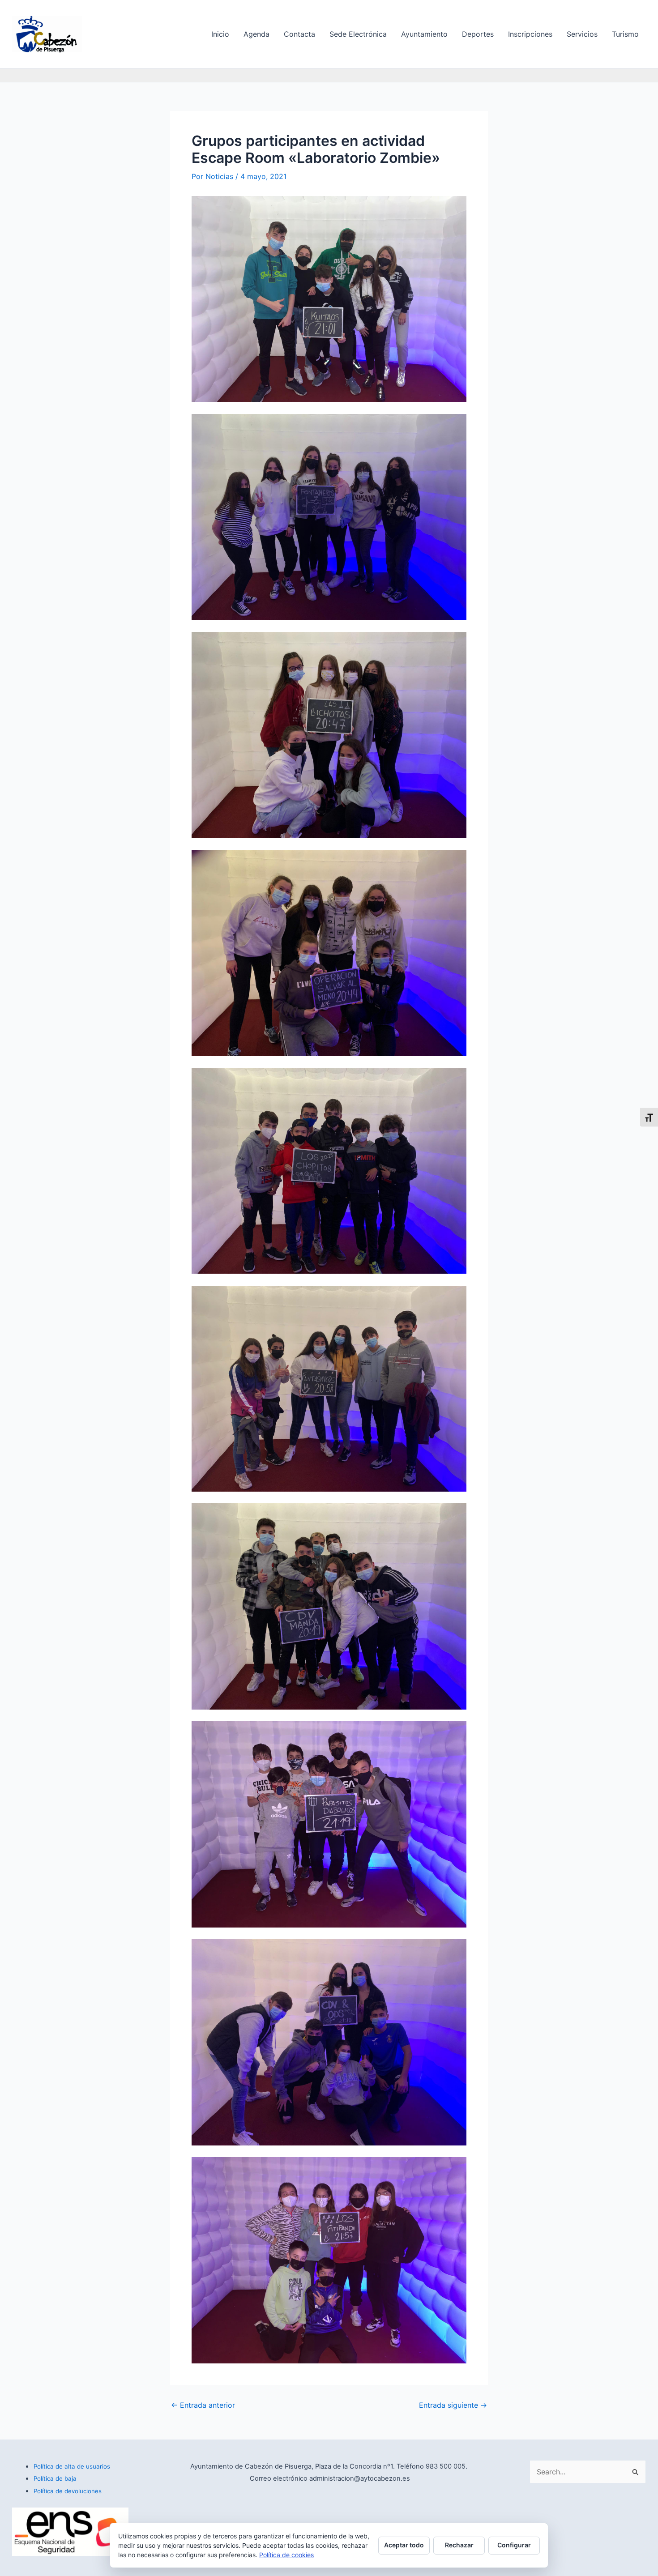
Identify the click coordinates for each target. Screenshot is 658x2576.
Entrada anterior (203, 2405)
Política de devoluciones (68, 2491)
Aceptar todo (404, 2545)
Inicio (220, 34)
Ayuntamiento (424, 34)
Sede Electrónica (358, 34)
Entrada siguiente (453, 2405)
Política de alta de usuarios (72, 2466)
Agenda (256, 34)
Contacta (299, 34)
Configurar (514, 2545)
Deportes (478, 34)
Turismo (625, 34)
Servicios (582, 34)
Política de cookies (286, 2555)
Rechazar (459, 2545)
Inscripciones (530, 34)
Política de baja (55, 2478)
